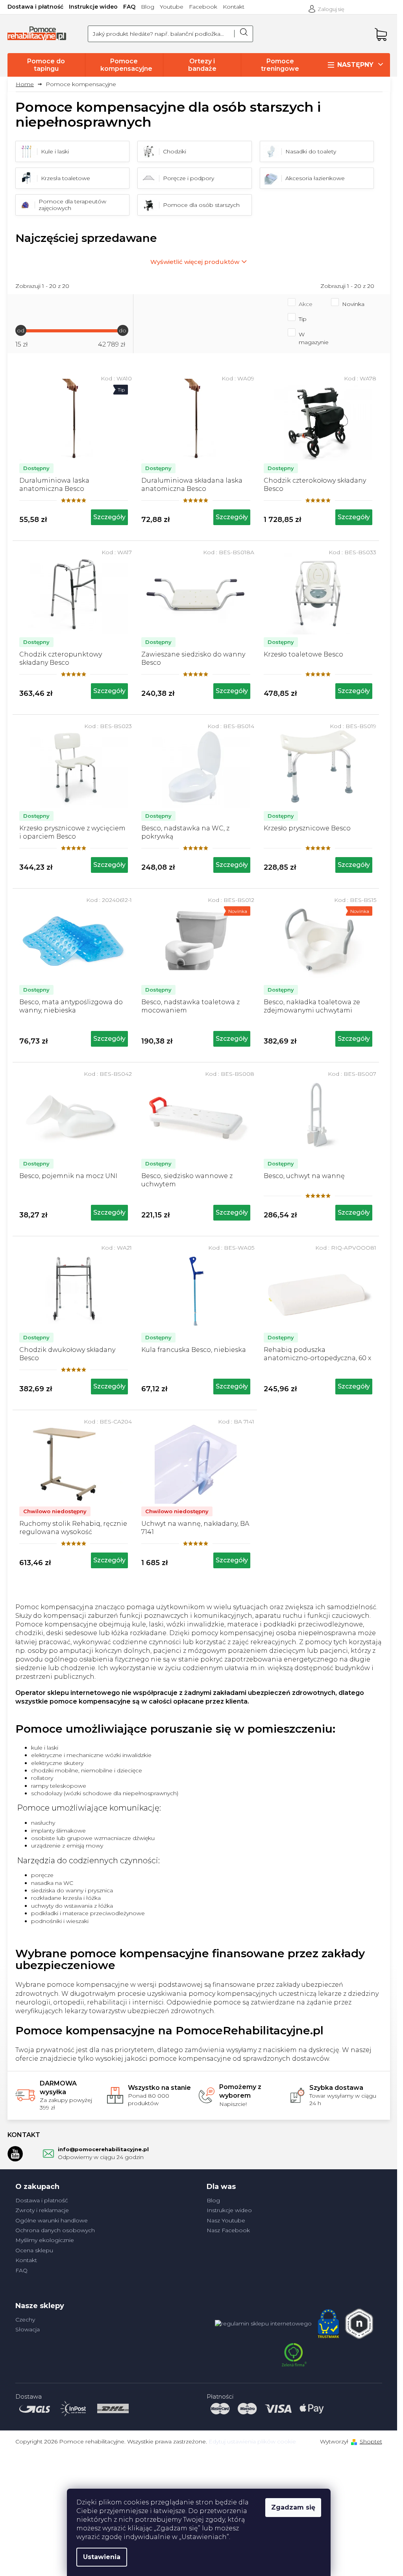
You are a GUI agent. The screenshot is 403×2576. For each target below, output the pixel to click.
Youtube (172, 7)
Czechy (25, 2320)
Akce (306, 304)
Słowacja (28, 2329)
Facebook (203, 7)
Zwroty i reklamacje (42, 2210)
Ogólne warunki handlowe (52, 2220)
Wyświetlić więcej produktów (195, 262)
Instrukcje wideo (93, 7)
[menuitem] (46, 65)
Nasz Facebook (228, 2230)
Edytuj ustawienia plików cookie (252, 2441)
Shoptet (371, 2441)
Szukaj (244, 34)
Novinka (353, 304)
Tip (303, 319)
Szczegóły (109, 517)
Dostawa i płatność (35, 7)
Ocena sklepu (34, 2250)
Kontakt (234, 7)
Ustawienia (102, 2557)
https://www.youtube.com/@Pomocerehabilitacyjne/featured (15, 2154)
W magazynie (314, 338)
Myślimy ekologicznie (45, 2240)
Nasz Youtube (226, 2220)
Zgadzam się (293, 2507)
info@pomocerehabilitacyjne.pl (103, 2149)
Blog (148, 7)
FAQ (129, 7)
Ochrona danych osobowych (55, 2230)
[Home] (28, 84)
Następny (355, 65)
